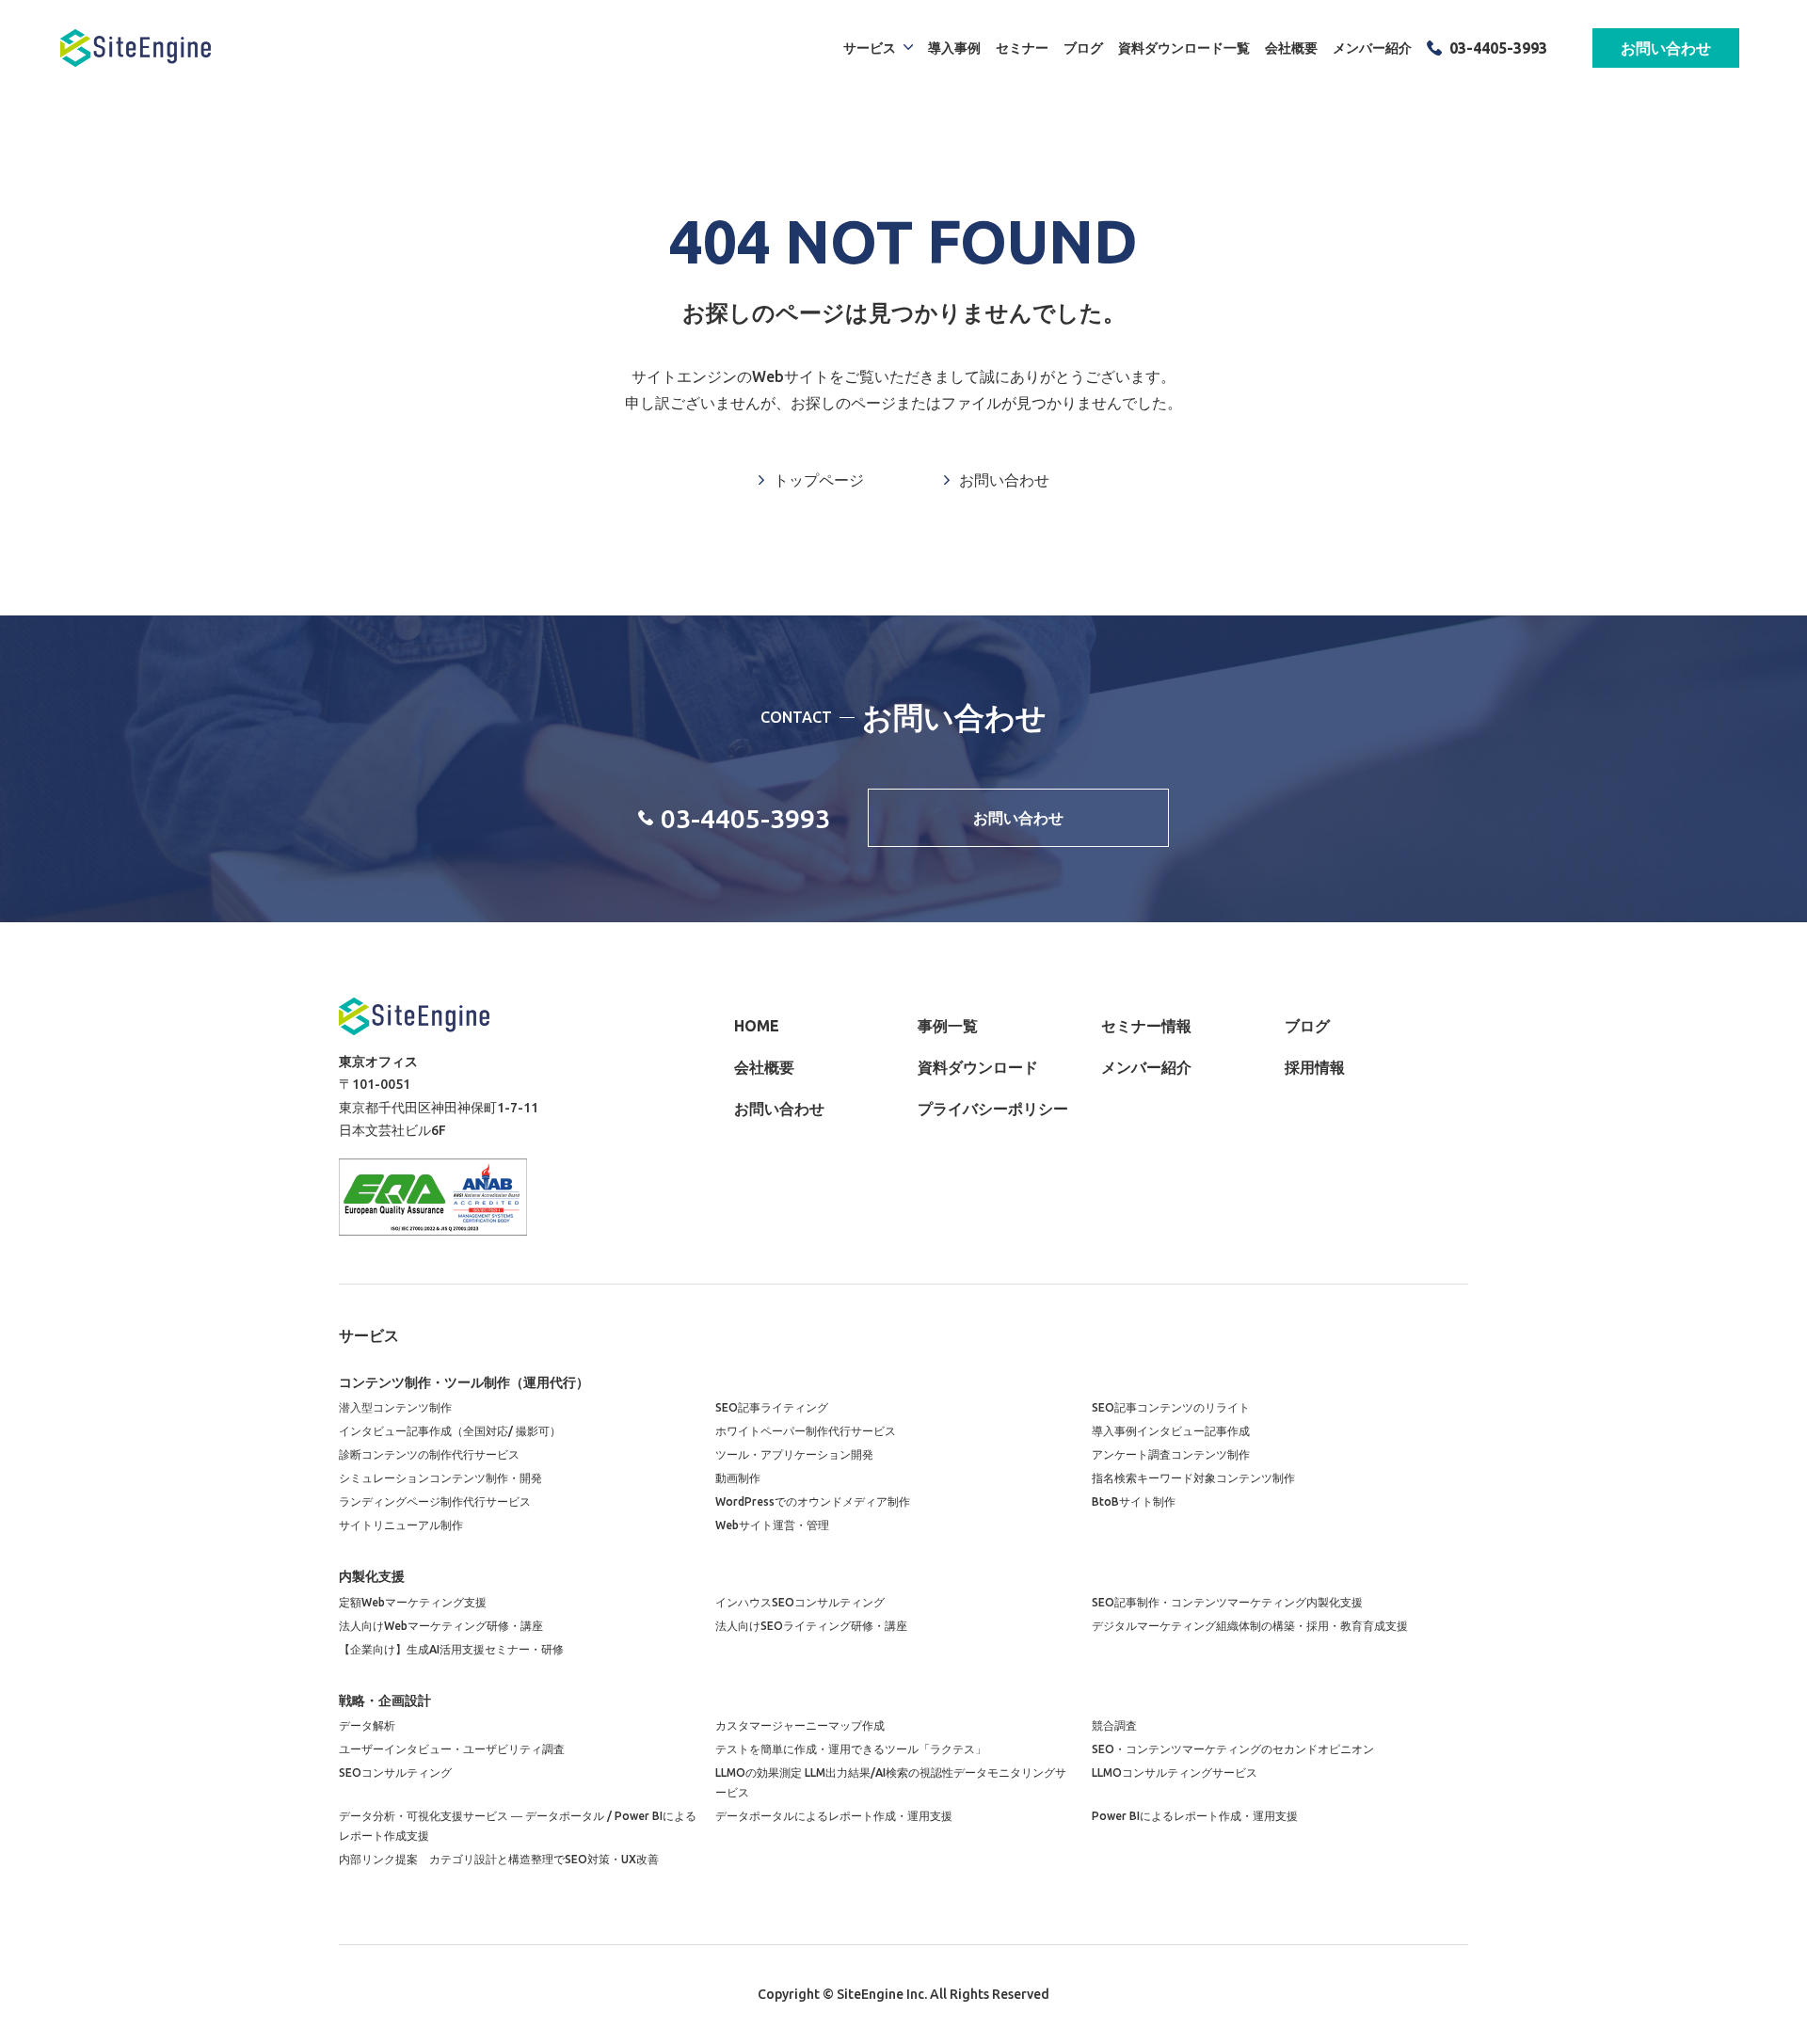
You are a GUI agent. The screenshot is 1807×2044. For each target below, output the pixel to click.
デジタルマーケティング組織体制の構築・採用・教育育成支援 (1250, 1626)
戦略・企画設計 (385, 1701)
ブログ (1083, 48)
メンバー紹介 (1372, 48)
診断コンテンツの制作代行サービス (429, 1454)
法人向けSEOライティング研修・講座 (811, 1626)
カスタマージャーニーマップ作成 (800, 1725)
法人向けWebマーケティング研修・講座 (441, 1626)
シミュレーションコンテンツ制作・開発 (440, 1478)
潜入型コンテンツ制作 (395, 1407)
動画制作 (738, 1478)
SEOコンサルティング (395, 1773)
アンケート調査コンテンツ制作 (1171, 1454)
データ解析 (367, 1725)
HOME (757, 1026)
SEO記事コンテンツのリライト (1171, 1407)
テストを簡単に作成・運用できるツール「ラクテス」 (851, 1749)
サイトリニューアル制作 (401, 1525)
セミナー (1022, 48)
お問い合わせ (1666, 48)
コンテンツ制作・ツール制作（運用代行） (464, 1382)
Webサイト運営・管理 (772, 1525)
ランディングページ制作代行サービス (435, 1501)
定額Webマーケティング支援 (413, 1602)
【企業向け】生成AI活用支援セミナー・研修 (451, 1649)
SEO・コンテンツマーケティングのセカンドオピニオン (1233, 1749)
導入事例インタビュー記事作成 (1171, 1431)
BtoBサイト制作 (1134, 1501)
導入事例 (954, 48)
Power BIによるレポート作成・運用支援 (1195, 1816)
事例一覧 (948, 1026)
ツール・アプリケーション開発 (794, 1454)
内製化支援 (372, 1576)
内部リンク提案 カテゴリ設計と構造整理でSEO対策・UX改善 (499, 1859)
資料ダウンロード (978, 1067)
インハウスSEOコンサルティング (800, 1602)
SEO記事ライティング (772, 1407)
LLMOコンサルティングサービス (1175, 1773)
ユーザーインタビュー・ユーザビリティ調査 (452, 1749)
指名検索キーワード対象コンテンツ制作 (1193, 1478)
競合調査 (1114, 1725)
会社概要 (1291, 48)
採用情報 (1315, 1067)
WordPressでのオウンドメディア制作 (813, 1501)
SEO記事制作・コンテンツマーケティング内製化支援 (1227, 1602)
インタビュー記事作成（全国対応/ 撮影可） (450, 1431)
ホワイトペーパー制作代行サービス (806, 1431)
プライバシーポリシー (993, 1109)
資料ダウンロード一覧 (1184, 48)
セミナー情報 (1146, 1026)
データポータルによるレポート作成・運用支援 (834, 1816)
